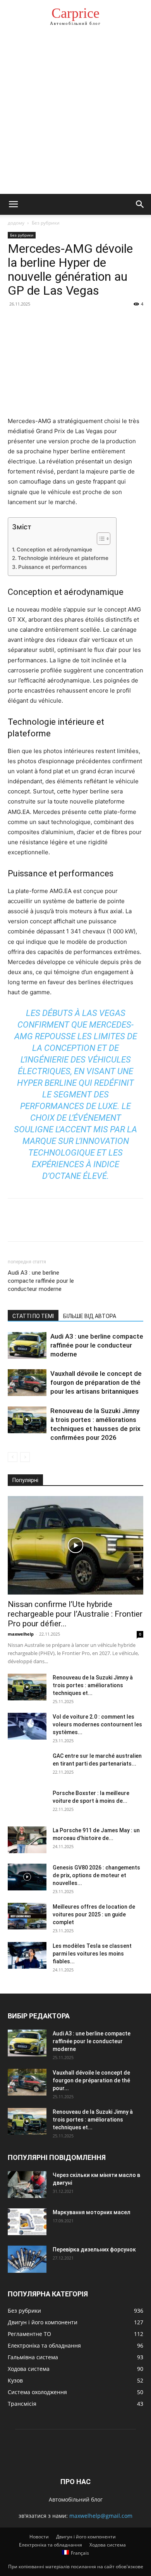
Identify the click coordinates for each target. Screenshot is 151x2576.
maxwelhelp (21, 1634)
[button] (13, 204)
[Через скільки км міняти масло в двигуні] (27, 2185)
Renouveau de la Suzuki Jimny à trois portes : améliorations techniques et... (93, 1685)
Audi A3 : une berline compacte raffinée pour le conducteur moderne (41, 1281)
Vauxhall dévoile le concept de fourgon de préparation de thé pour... (91, 2080)
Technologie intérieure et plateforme (63, 558)
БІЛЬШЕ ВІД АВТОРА (90, 1316)
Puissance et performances (52, 567)
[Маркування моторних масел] (27, 2222)
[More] (87, 321)
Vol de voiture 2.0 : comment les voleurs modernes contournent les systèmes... (97, 1724)
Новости (39, 2537)
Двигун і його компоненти (86, 2537)
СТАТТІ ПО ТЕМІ (33, 1316)
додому (16, 223)
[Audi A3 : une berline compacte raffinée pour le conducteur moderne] (27, 1345)
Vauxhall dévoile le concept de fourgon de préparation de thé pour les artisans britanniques (96, 1382)
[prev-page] (13, 1457)
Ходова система (108, 2545)
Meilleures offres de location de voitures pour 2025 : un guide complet (94, 1914)
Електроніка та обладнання (51, 2545)
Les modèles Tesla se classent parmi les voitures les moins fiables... (92, 1954)
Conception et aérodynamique (54, 549)
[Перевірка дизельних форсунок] (27, 2259)
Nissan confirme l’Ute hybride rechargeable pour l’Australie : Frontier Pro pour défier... (75, 1614)
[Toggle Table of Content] (100, 539)
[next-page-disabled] (25, 1457)
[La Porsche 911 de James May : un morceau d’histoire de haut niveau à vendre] (27, 1840)
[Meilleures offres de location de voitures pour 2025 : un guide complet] (27, 1916)
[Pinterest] (51, 321)
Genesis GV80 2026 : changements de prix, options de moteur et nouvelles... (96, 1875)
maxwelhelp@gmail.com (101, 2516)
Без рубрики (46, 223)
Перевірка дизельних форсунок (94, 2249)
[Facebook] (15, 321)
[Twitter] (33, 321)
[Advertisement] (75, 114)
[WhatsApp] (69, 321)
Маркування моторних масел (92, 2212)
